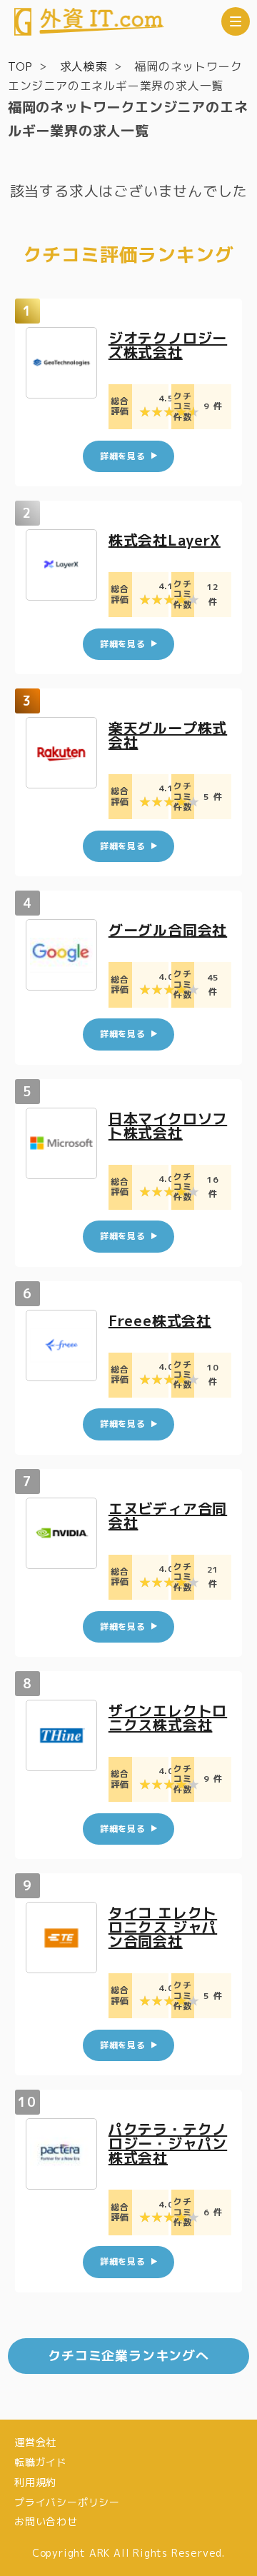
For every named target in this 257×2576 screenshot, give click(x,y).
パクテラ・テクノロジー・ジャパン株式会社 (168, 2143)
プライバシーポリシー (67, 2502)
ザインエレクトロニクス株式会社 (168, 1718)
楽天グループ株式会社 (168, 735)
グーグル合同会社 (168, 930)
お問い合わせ (46, 2521)
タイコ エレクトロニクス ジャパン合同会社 (163, 1927)
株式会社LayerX (165, 540)
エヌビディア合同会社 (168, 1515)
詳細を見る (123, 456)
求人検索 (84, 66)
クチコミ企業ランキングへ (128, 2356)
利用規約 (35, 2482)
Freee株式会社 (160, 1320)
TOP (20, 66)
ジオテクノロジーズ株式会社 (168, 345)
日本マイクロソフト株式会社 (168, 1126)
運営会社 (35, 2442)
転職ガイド (41, 2462)
